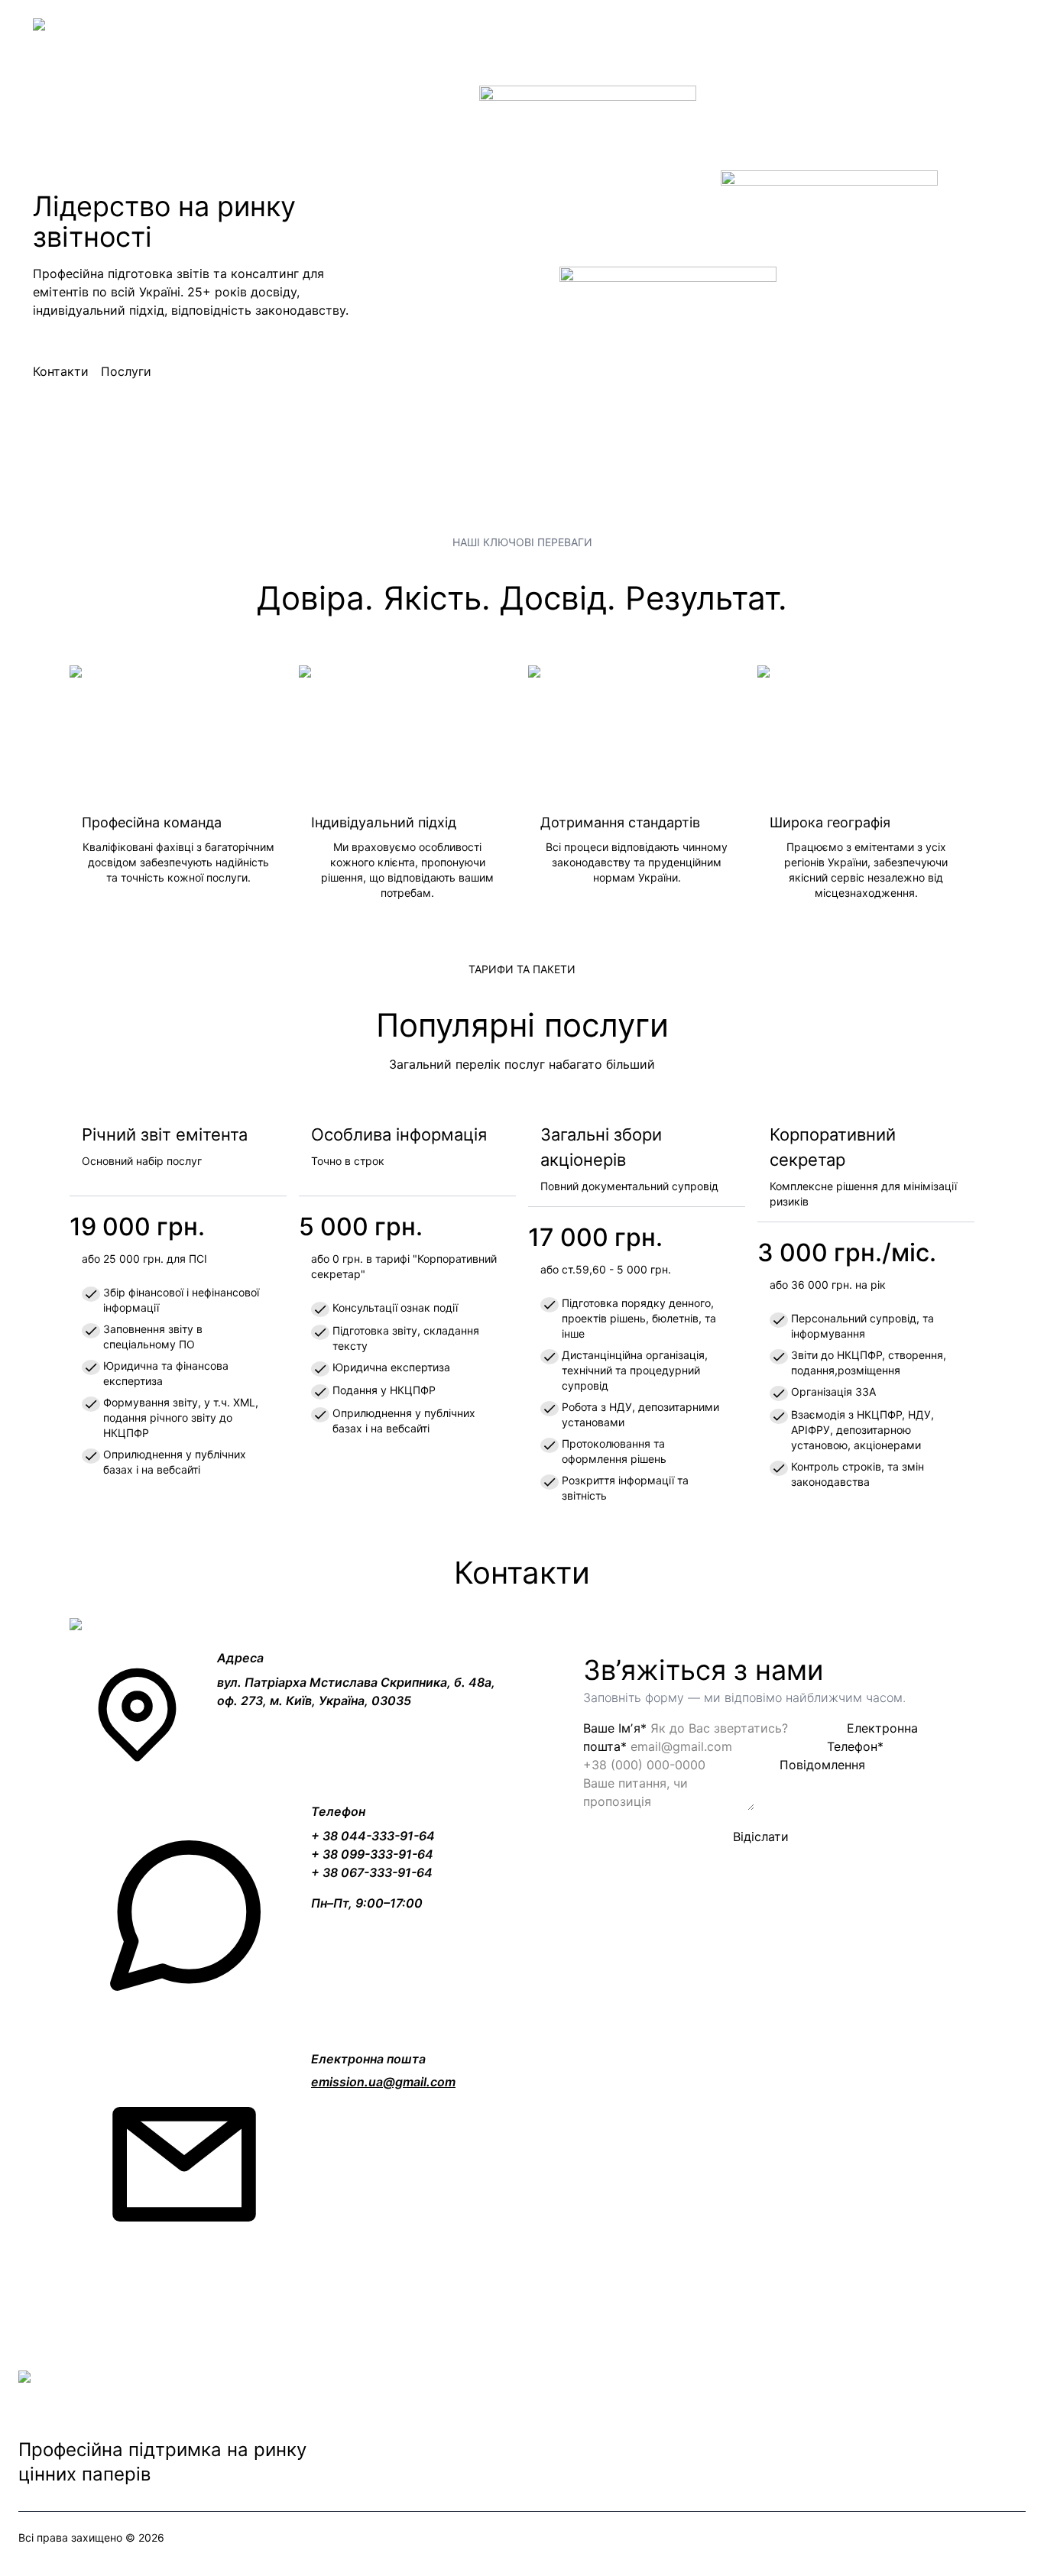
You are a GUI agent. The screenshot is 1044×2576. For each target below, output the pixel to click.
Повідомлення (822, 1765)
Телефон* (855, 1746)
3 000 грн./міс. (847, 1252)
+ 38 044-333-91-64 (373, 1836)
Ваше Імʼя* (615, 1728)
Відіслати (761, 1837)
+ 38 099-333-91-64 (372, 1854)
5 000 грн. (361, 1227)
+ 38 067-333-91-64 (372, 1872)
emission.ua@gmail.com (383, 2082)
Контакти (61, 371)
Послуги (126, 371)
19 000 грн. (137, 1227)
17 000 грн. (595, 1237)
